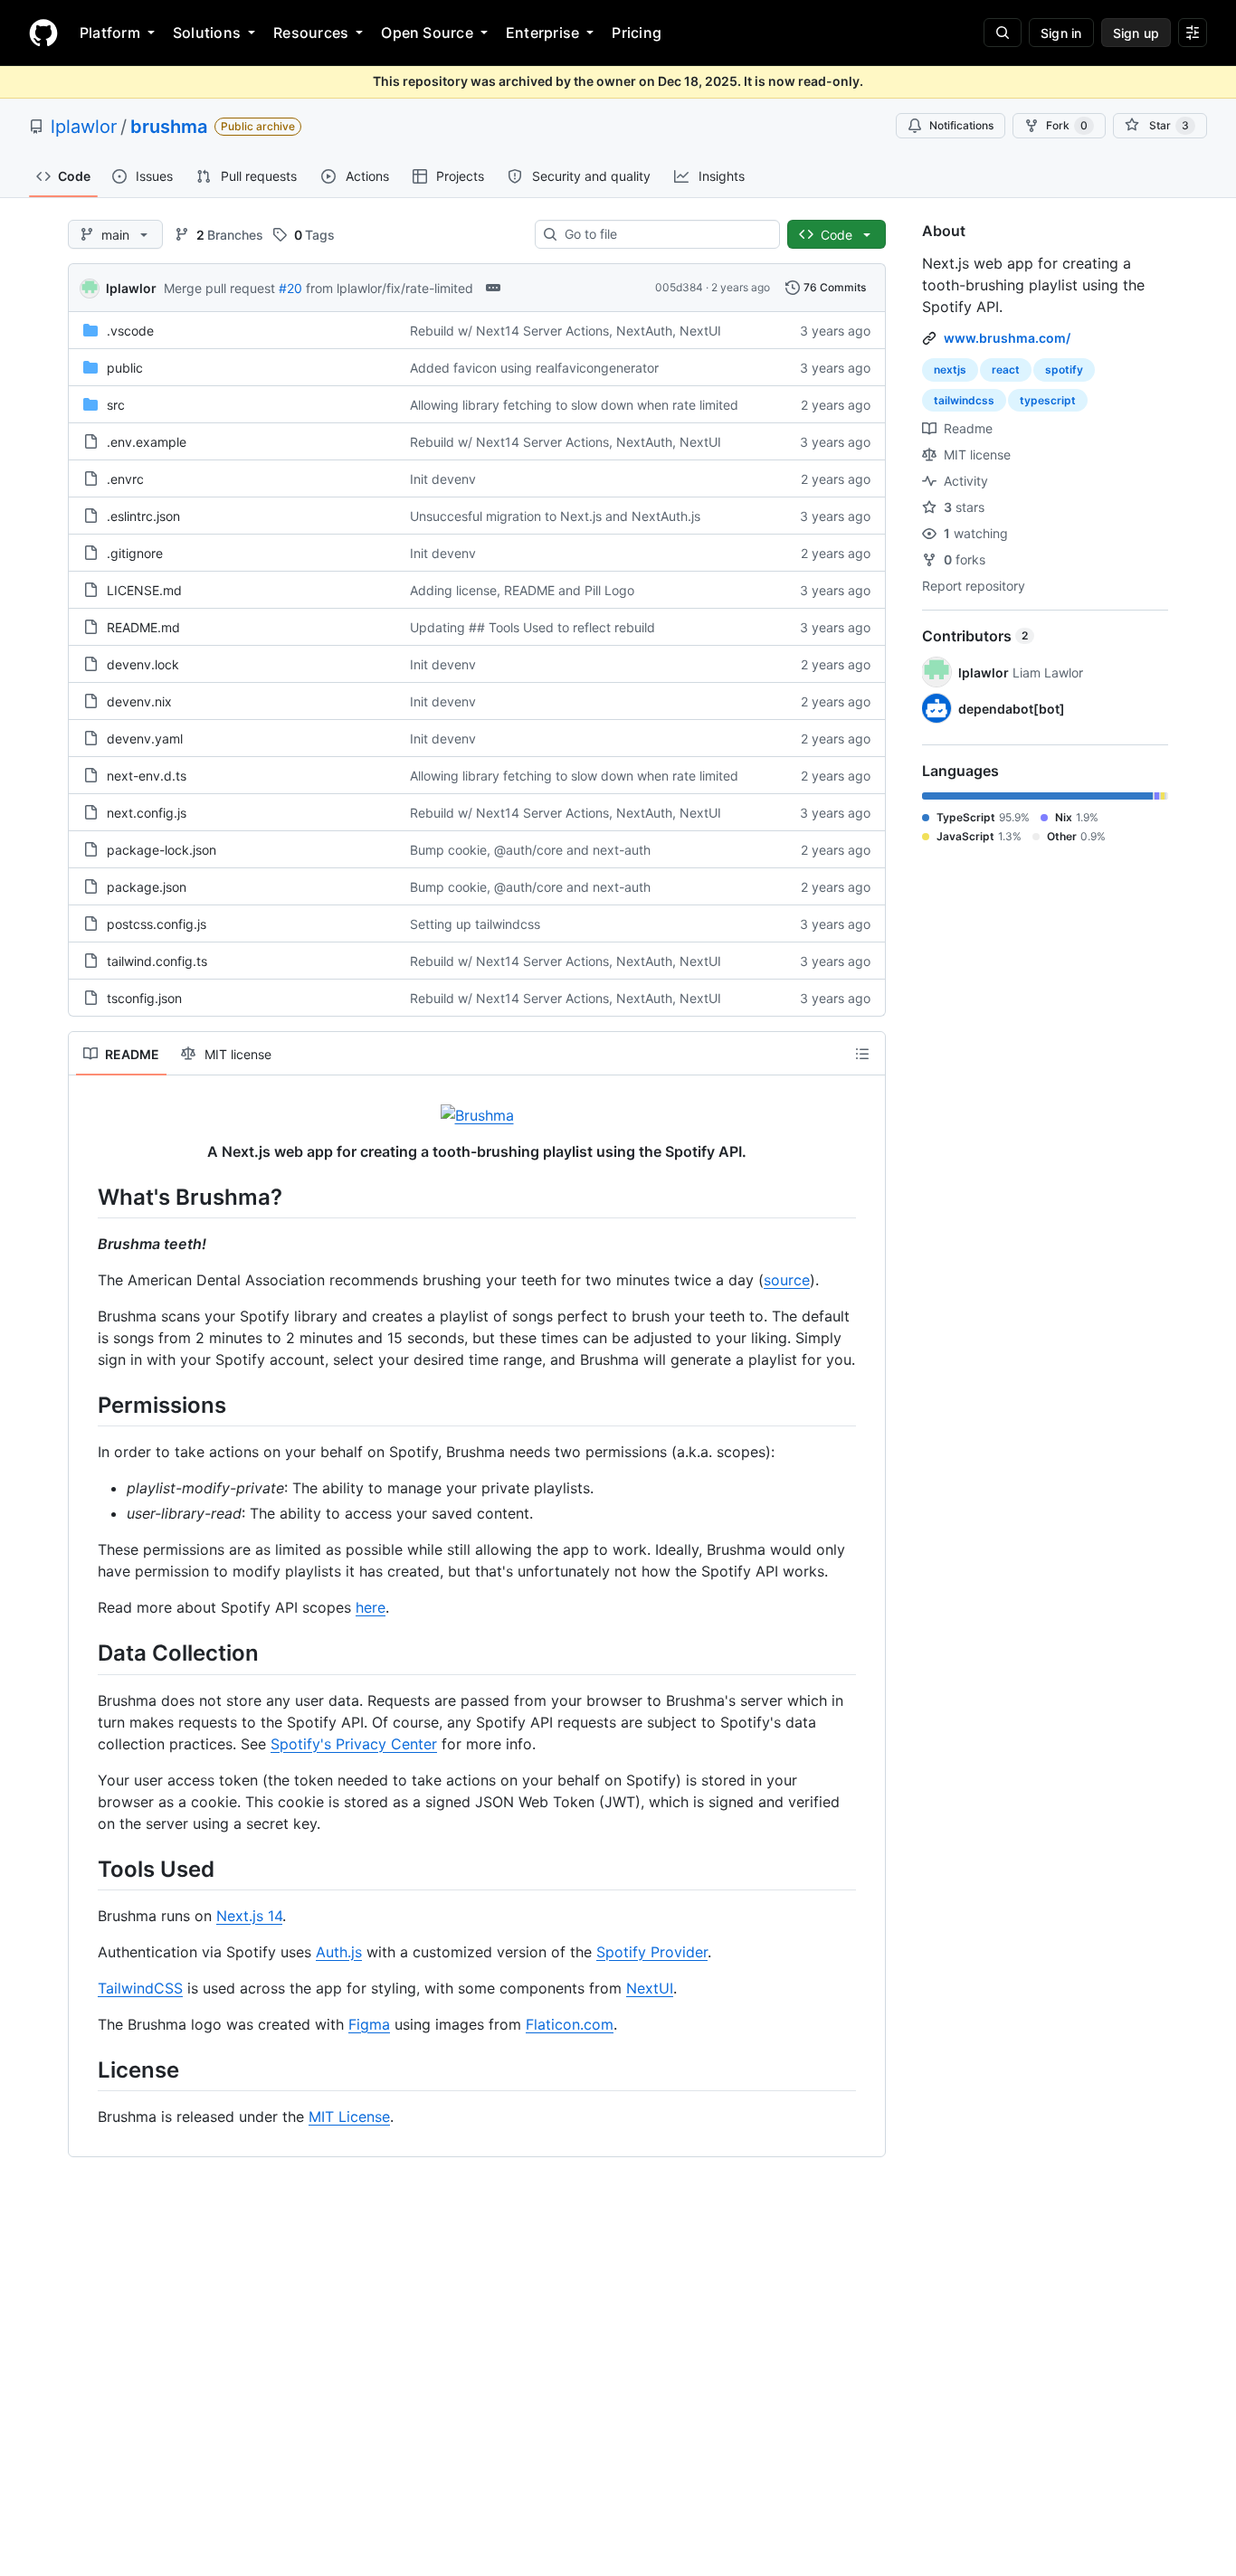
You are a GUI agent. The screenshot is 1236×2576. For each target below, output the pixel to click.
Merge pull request (219, 288)
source (787, 1280)
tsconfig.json (144, 998)
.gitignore (135, 553)
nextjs (950, 369)
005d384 (679, 287)
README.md (143, 627)
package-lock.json (162, 850)
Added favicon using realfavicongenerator (534, 368)
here (371, 1607)
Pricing (637, 33)
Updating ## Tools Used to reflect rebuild (532, 627)
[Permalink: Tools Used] (85, 1869)
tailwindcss (964, 400)
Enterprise (542, 33)
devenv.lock (143, 664)
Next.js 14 (249, 1916)
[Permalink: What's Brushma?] (85, 1197)
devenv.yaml (145, 739)
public (125, 368)
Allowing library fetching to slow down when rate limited (574, 405)
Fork (1067, 125)
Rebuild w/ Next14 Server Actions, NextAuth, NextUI (566, 331)
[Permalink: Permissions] (85, 1405)
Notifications (961, 125)
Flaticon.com (570, 2024)
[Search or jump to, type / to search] (1003, 33)
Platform (110, 33)
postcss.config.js (157, 924)
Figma (369, 2024)
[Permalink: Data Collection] (85, 1653)
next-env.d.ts (147, 776)
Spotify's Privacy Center (354, 1744)
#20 (290, 288)
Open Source (427, 33)
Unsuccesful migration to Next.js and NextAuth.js (555, 516)
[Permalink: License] (85, 2069)
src (116, 405)
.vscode (130, 331)
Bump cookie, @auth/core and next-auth (530, 850)
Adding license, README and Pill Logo (522, 590)
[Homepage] (43, 33)
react (1006, 369)
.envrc (125, 479)
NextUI (650, 1988)
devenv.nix (139, 701)
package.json (147, 887)
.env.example (147, 442)
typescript (1048, 400)
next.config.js (147, 813)
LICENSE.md (144, 590)
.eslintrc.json (143, 516)
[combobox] (665, 234)
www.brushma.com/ (1007, 338)
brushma (169, 127)
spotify (1064, 369)
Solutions (207, 33)
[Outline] (862, 1054)
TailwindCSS (140, 1988)
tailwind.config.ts (157, 961)
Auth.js (339, 1952)
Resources (311, 33)
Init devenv (443, 479)
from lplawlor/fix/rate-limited (390, 288)
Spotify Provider (652, 1952)
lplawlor (84, 127)
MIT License (349, 2117)
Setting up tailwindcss (475, 924)
